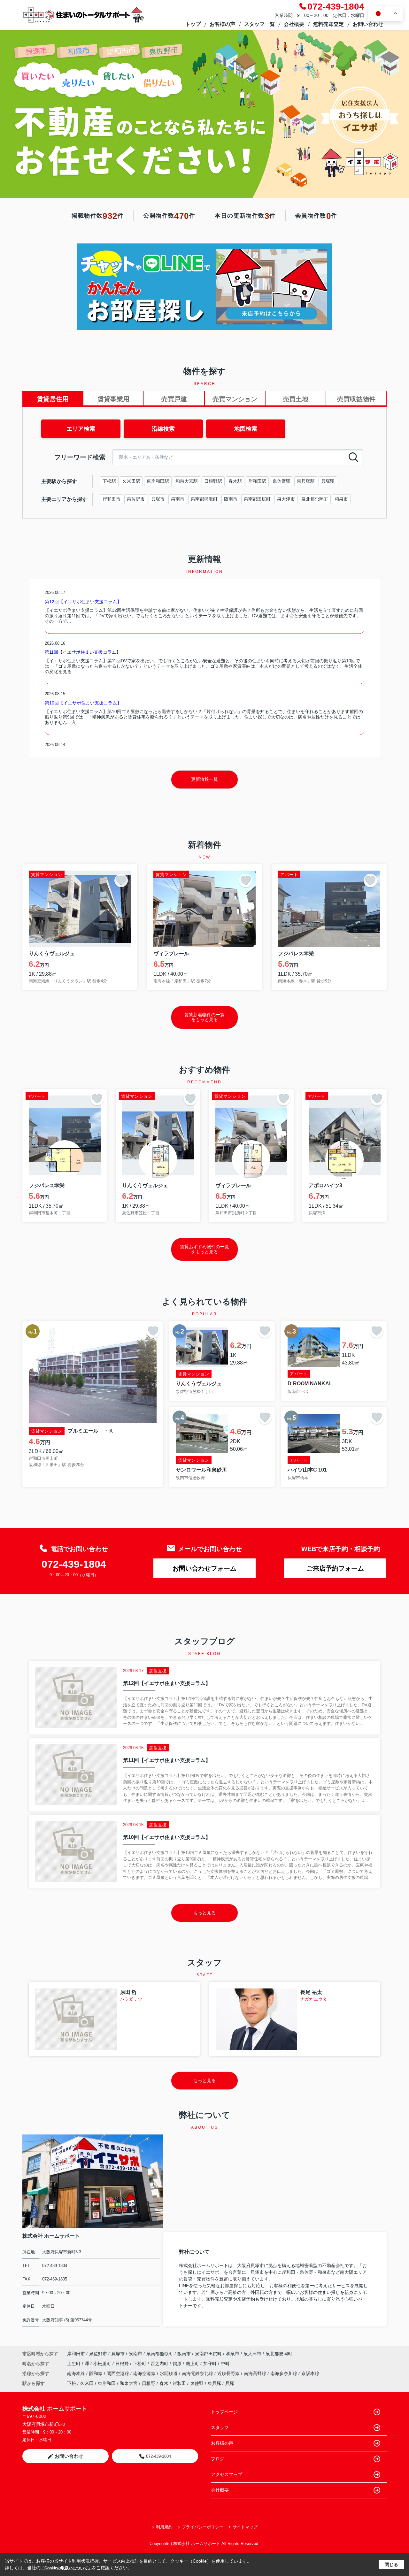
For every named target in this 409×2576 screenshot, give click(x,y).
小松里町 (103, 2364)
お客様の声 (222, 24)
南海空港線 (145, 2373)
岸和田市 (112, 499)
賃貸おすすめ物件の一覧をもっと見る (204, 1249)
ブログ (218, 2459)
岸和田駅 (257, 481)
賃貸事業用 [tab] (113, 399)
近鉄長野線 (229, 2373)
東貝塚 (214, 2383)
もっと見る (204, 1913)
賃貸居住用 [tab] (53, 399)
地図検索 (246, 429)
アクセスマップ (227, 2474)
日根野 (123, 2364)
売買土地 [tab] (296, 399)
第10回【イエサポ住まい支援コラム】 (83, 703)
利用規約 (164, 2527)
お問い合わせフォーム (204, 1568)
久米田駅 (131, 481)
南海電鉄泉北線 (198, 2373)
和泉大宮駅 (187, 481)
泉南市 (178, 499)
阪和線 (96, 2373)
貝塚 (230, 2383)
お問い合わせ (368, 24)
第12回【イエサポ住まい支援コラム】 (83, 602)
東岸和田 (107, 2383)
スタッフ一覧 (259, 24)
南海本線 (77, 2373)
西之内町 (160, 2364)
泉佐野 (197, 2383)
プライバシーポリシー (203, 2527)
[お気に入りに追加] (121, 880)
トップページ (224, 2412)
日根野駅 (213, 481)
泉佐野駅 (282, 481)
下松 (72, 2383)
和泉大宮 (129, 2383)
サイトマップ (245, 2527)
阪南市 (231, 499)
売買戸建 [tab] (174, 399)
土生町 (74, 2364)
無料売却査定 (328, 24)
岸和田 (179, 2383)
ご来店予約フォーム (335, 1568)
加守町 (211, 2364)
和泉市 (341, 499)
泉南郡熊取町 (204, 499)
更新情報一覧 (204, 779)
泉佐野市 (136, 499)
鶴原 (178, 2364)
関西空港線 (119, 2373)
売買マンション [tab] (235, 399)
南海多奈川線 (284, 2373)
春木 (164, 2383)
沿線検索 (163, 429)
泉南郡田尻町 (257, 499)
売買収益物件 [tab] (356, 399)
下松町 (140, 2364)
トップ (193, 24)
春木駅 (235, 481)
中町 (225, 2364)
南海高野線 (256, 2373)
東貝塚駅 (306, 481)
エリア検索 (81, 429)
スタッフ (220, 2427)
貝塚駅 (328, 481)
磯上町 (193, 2364)
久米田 (87, 2383)
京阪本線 (310, 2373)
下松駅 (109, 481)
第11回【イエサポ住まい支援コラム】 (83, 652)
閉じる (391, 2564)
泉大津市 (286, 499)
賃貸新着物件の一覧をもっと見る (204, 1017)
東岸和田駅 (158, 481)
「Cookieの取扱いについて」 (66, 2568)
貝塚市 (158, 499)
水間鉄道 (169, 2373)
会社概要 (294, 24)
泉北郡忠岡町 (315, 499)
